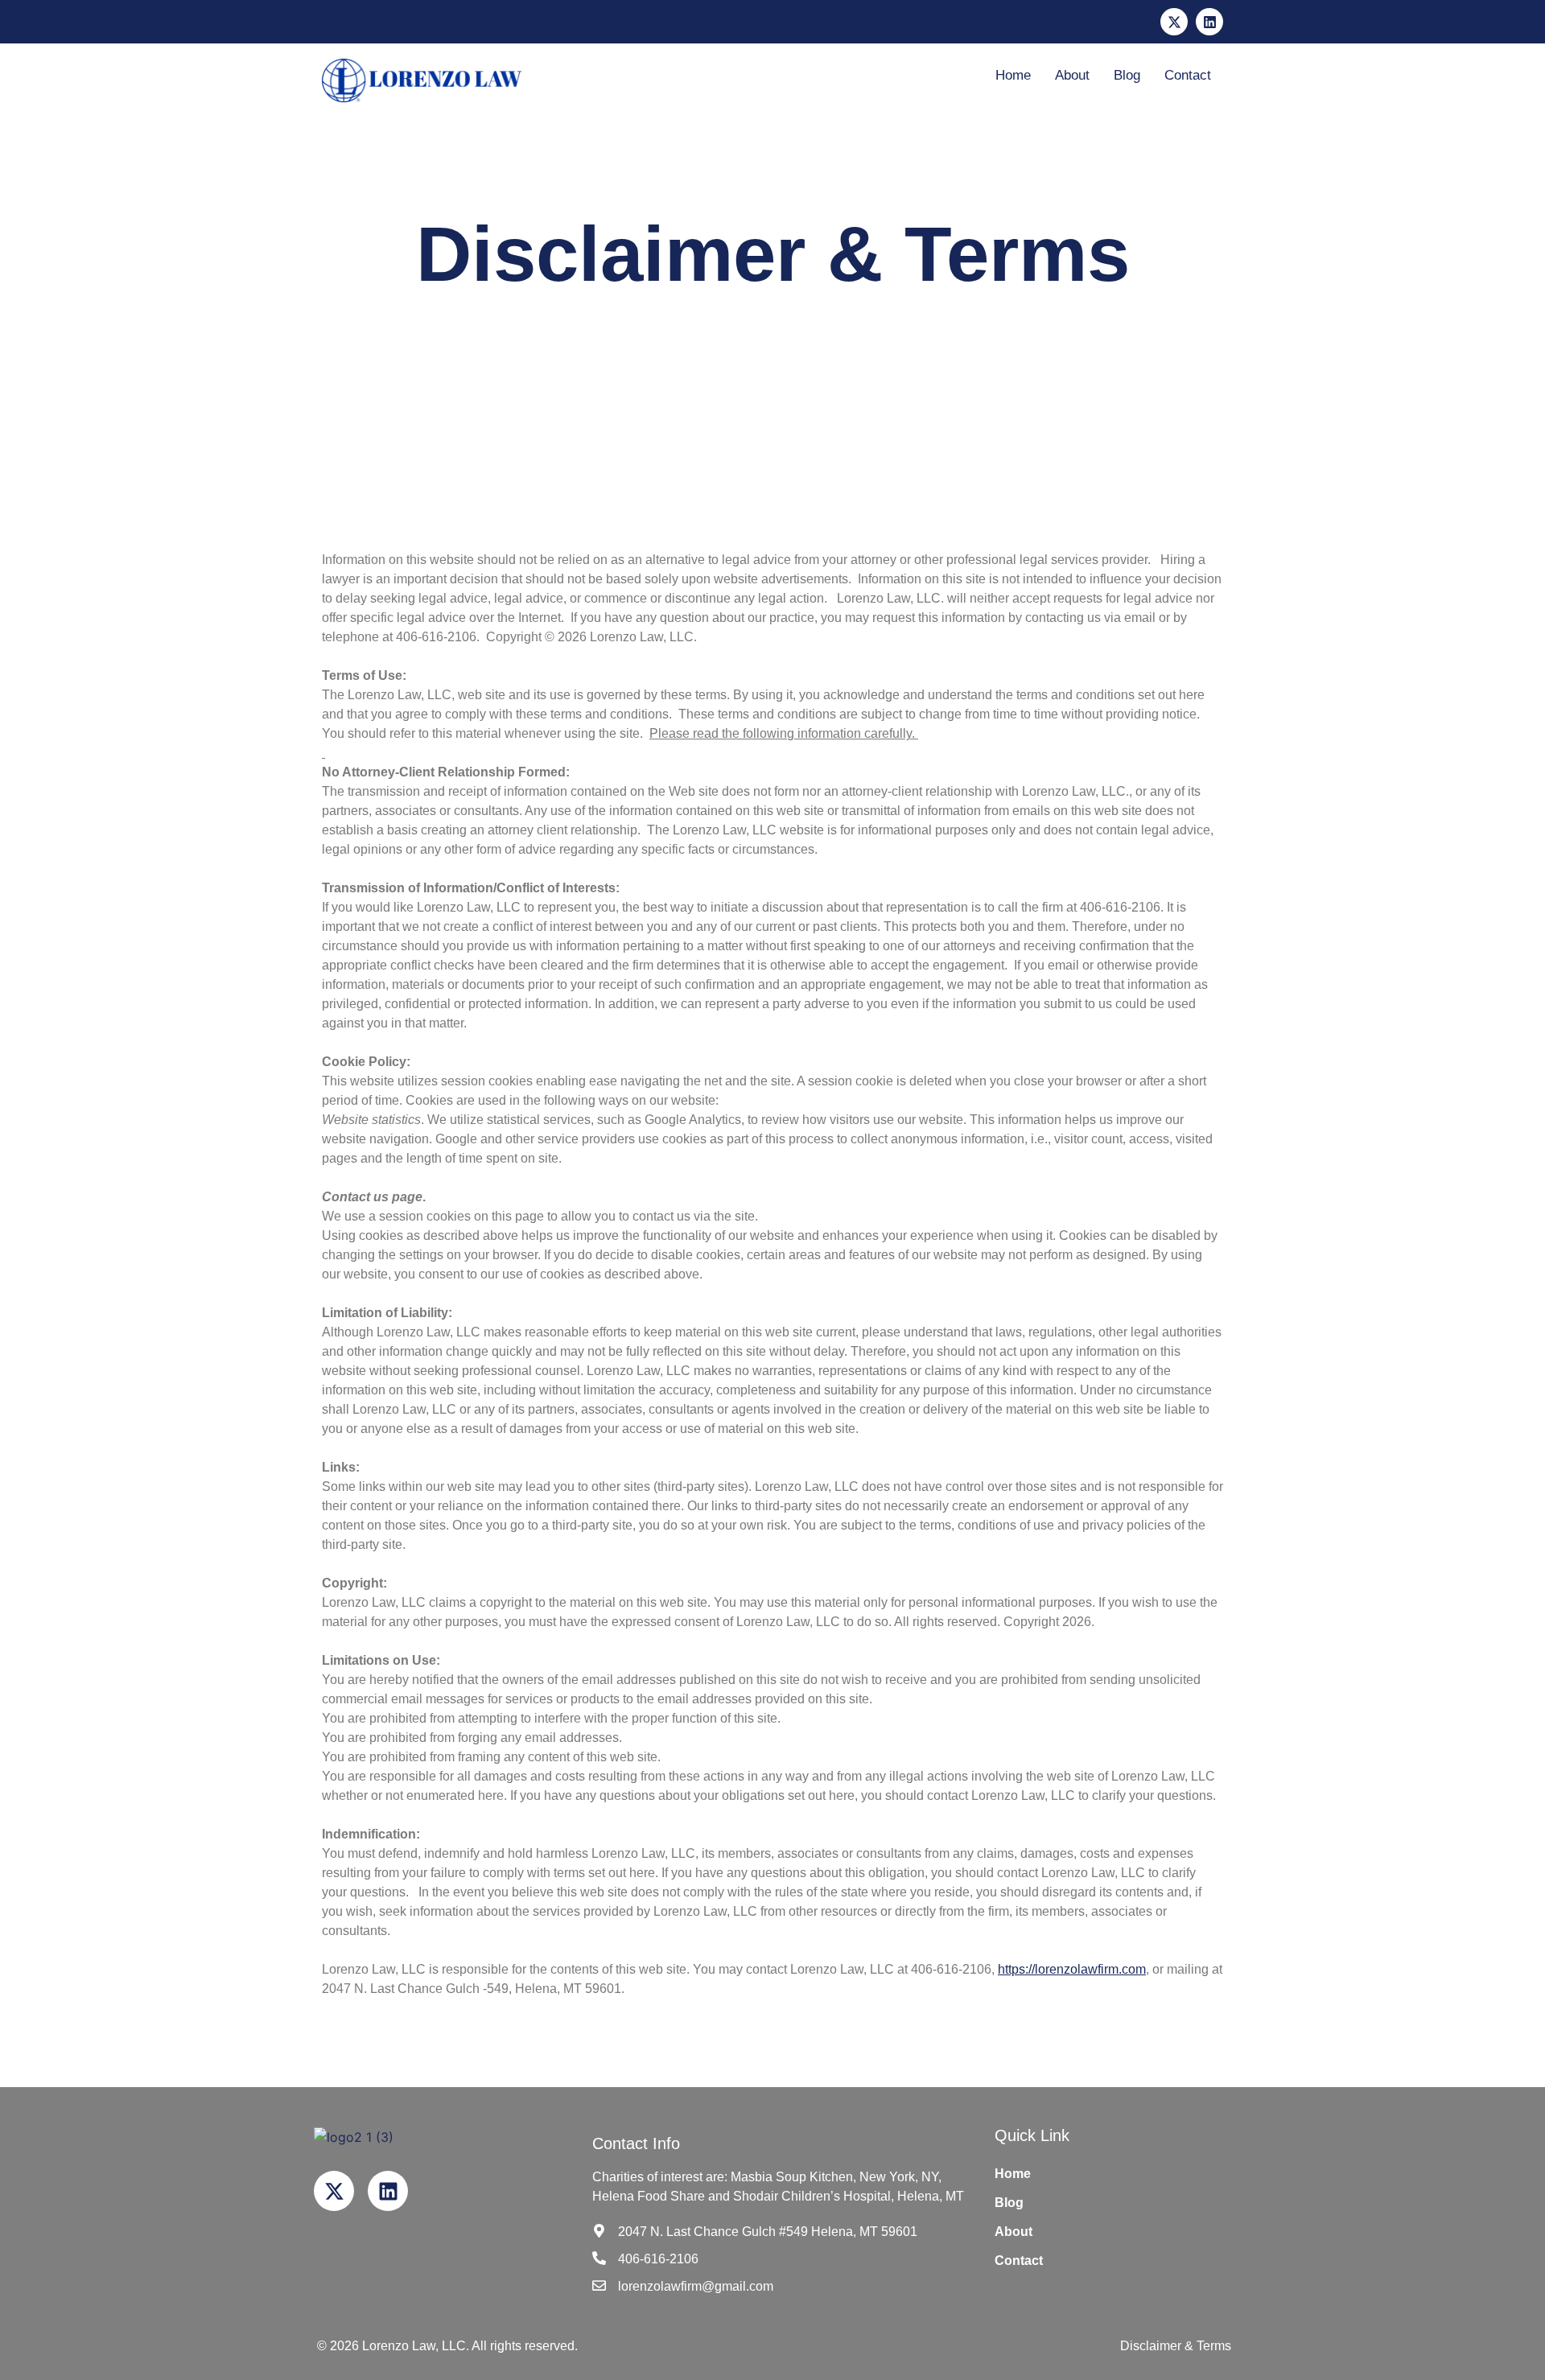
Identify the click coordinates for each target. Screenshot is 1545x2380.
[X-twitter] (1174, 22)
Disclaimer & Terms (1176, 2346)
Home (1013, 75)
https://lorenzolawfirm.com (1072, 1969)
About (1072, 75)
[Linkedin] (1209, 22)
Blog (1127, 75)
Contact (1188, 75)
